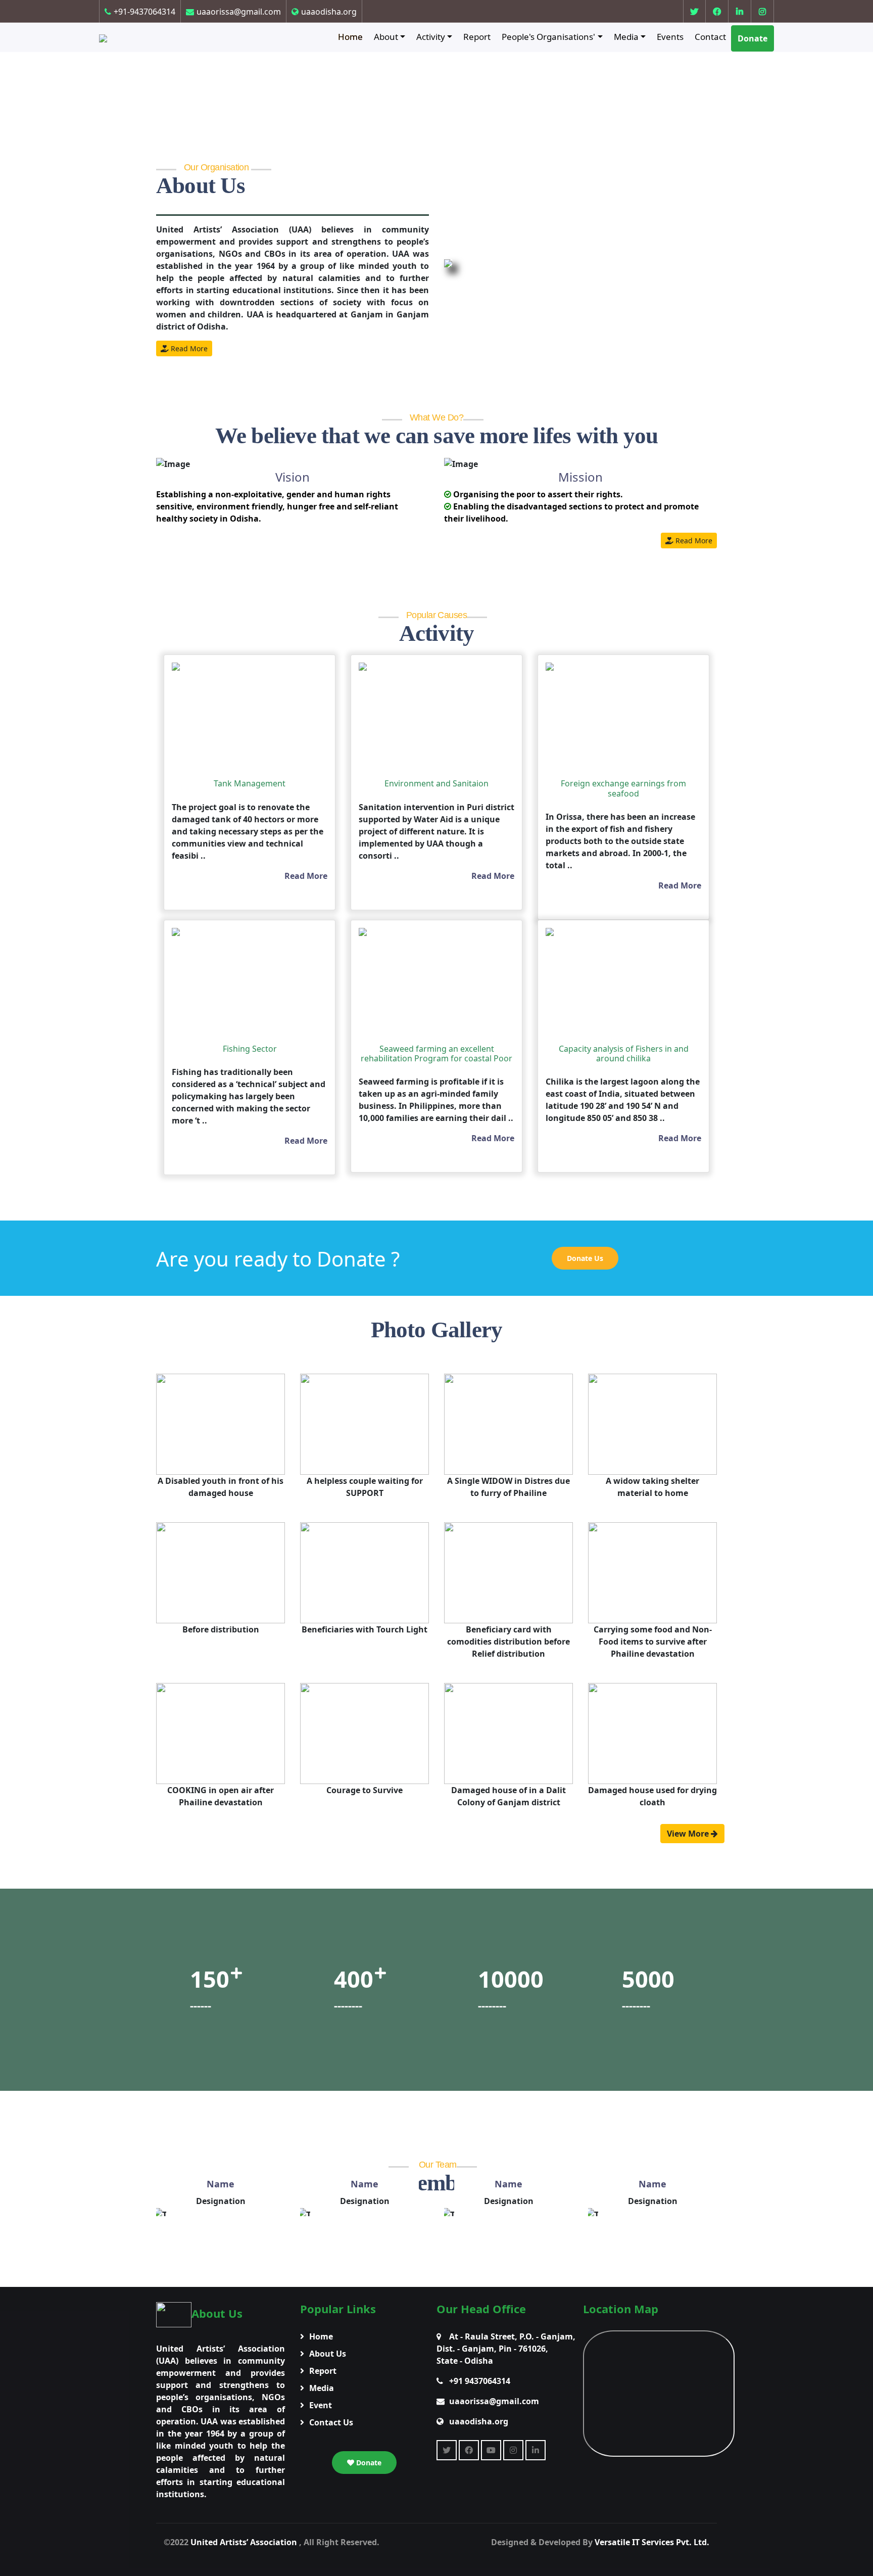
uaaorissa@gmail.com (239, 12)
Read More (188, 348)
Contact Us (331, 2422)
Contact (710, 37)
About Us (328, 2354)
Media (626, 37)
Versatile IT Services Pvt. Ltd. (652, 2542)
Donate (753, 38)
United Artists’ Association (245, 2542)
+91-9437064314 (144, 12)
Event (321, 2405)
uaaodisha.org (329, 12)
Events (670, 37)
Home (350, 37)
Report (477, 37)
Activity (431, 37)
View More (689, 1834)
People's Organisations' (548, 37)
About (386, 37)
